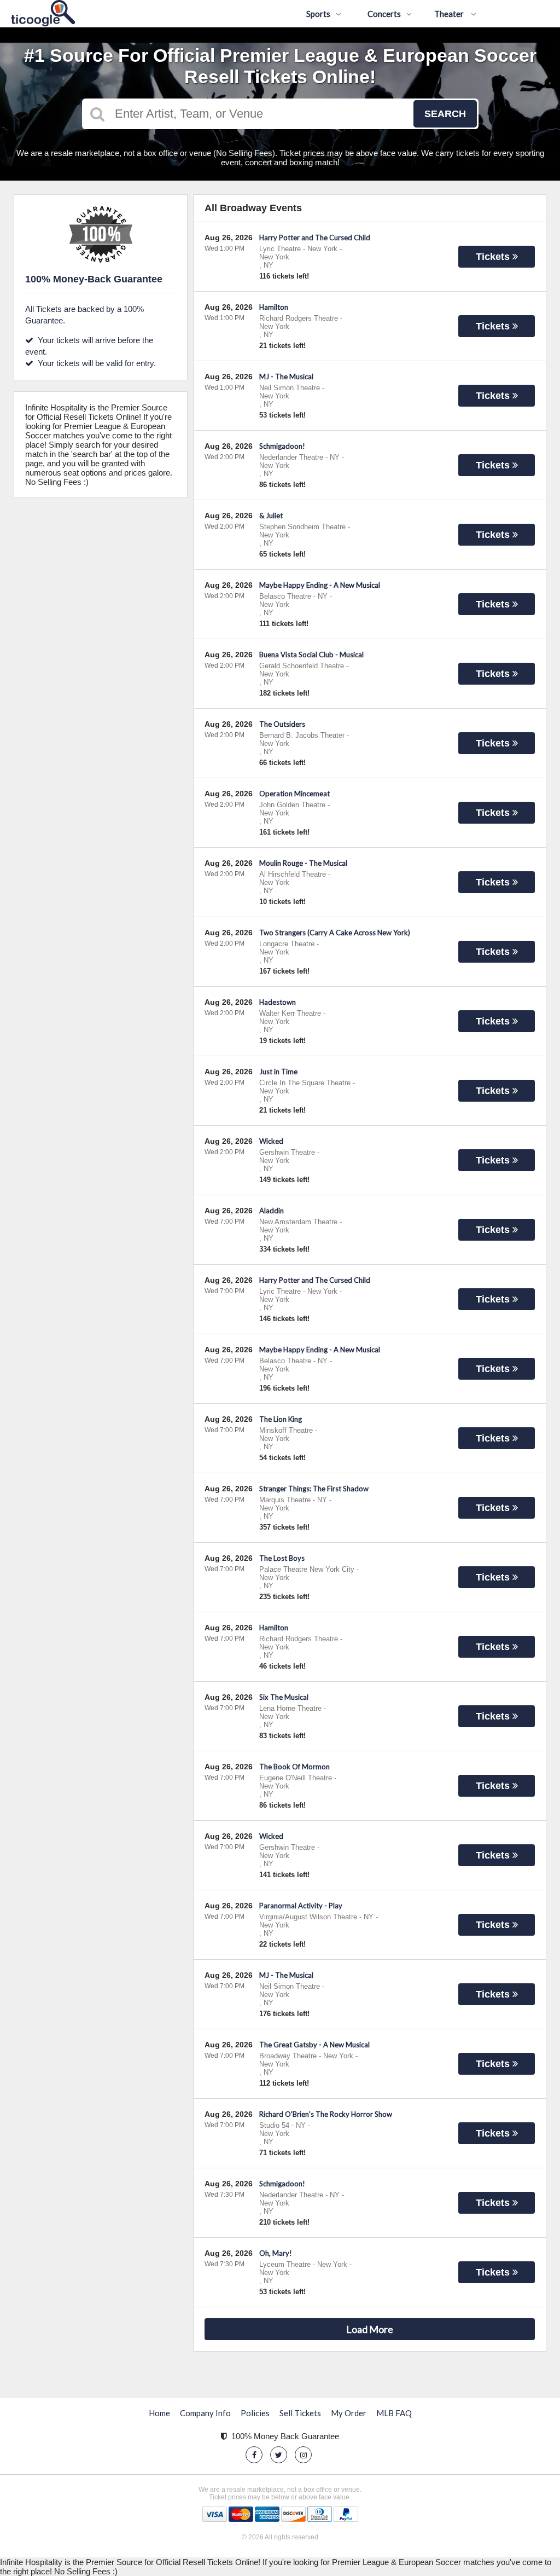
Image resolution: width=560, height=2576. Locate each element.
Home (159, 2413)
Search (445, 114)
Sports (318, 14)
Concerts (384, 14)
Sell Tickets (300, 2413)
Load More (370, 2329)
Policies (255, 2413)
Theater (450, 14)
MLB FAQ (394, 2413)
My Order (349, 2413)
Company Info (205, 2413)
